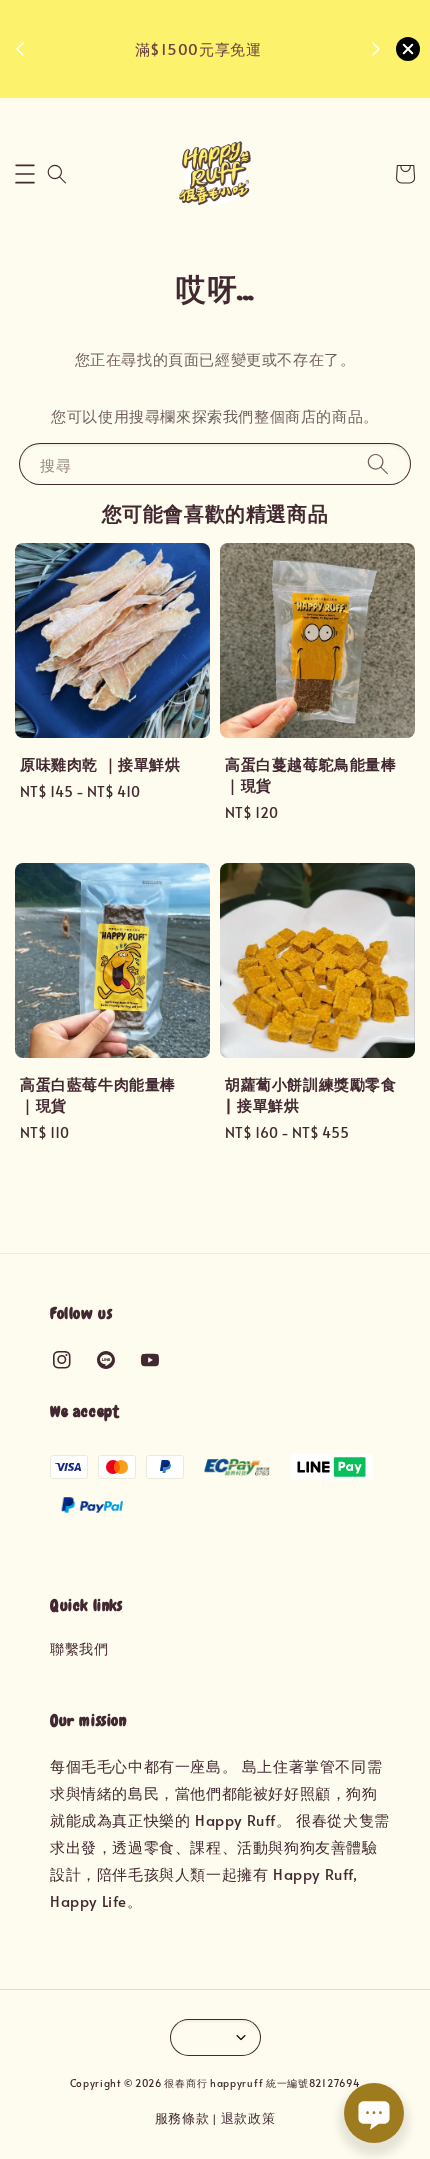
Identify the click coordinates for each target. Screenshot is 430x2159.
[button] (25, 174)
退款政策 (248, 2118)
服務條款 (182, 2118)
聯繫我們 (79, 1648)
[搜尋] (378, 463)
